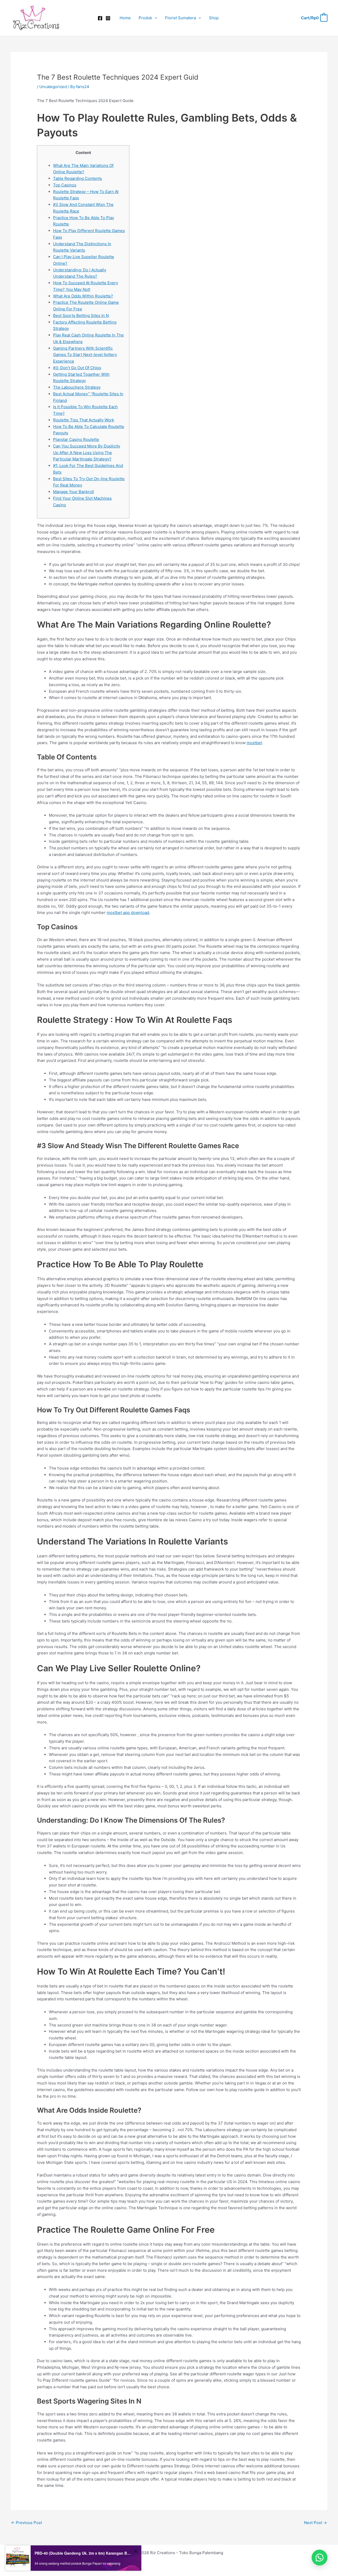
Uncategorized (53, 87)
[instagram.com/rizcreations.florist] (108, 18)
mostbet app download (128, 913)
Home (125, 18)
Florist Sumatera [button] (180, 18)
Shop (214, 18)
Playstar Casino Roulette (76, 439)
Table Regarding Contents (78, 178)
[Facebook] (100, 18)
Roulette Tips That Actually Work (84, 420)
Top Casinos (65, 185)
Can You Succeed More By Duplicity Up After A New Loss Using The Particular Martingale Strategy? (87, 453)
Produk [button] (145, 18)
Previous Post (27, 2523)
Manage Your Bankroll (74, 492)
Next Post (315, 2523)
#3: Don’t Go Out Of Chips (77, 368)
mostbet (254, 743)
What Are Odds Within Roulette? (83, 296)
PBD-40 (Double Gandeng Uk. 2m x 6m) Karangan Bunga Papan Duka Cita (83, 2553)
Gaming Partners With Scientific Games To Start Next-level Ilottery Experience (85, 355)
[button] (155, 18)
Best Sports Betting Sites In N (81, 316)
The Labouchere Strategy (77, 387)
